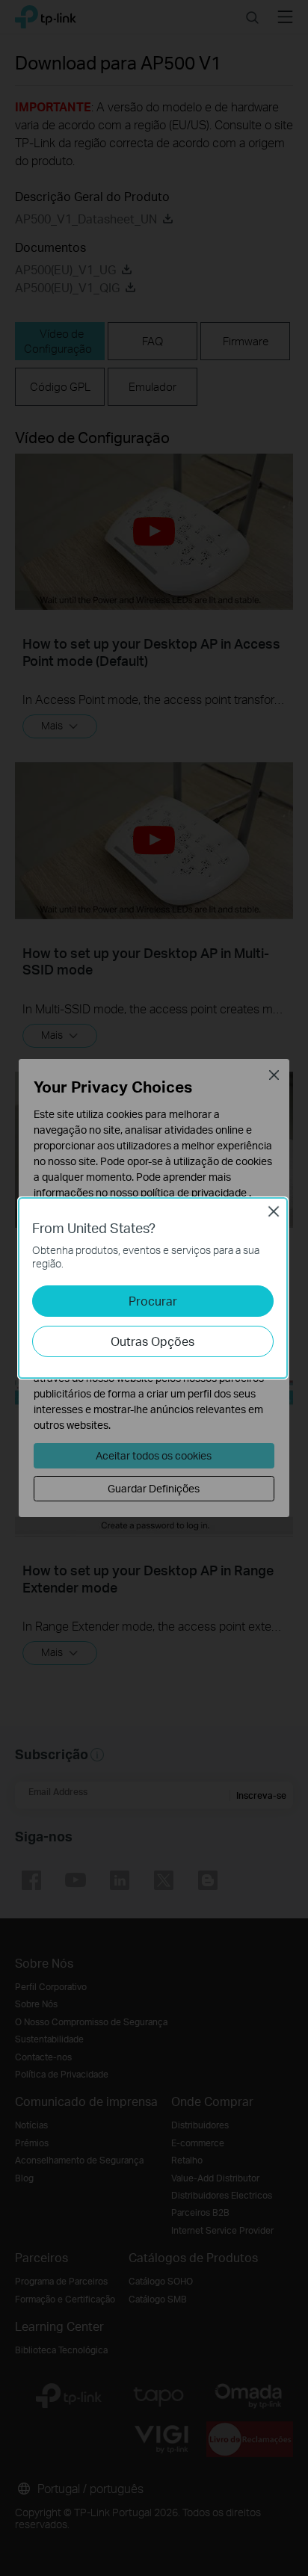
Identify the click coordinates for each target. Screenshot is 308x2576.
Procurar (153, 1301)
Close (274, 1211)
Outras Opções (153, 1341)
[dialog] (154, 1288)
